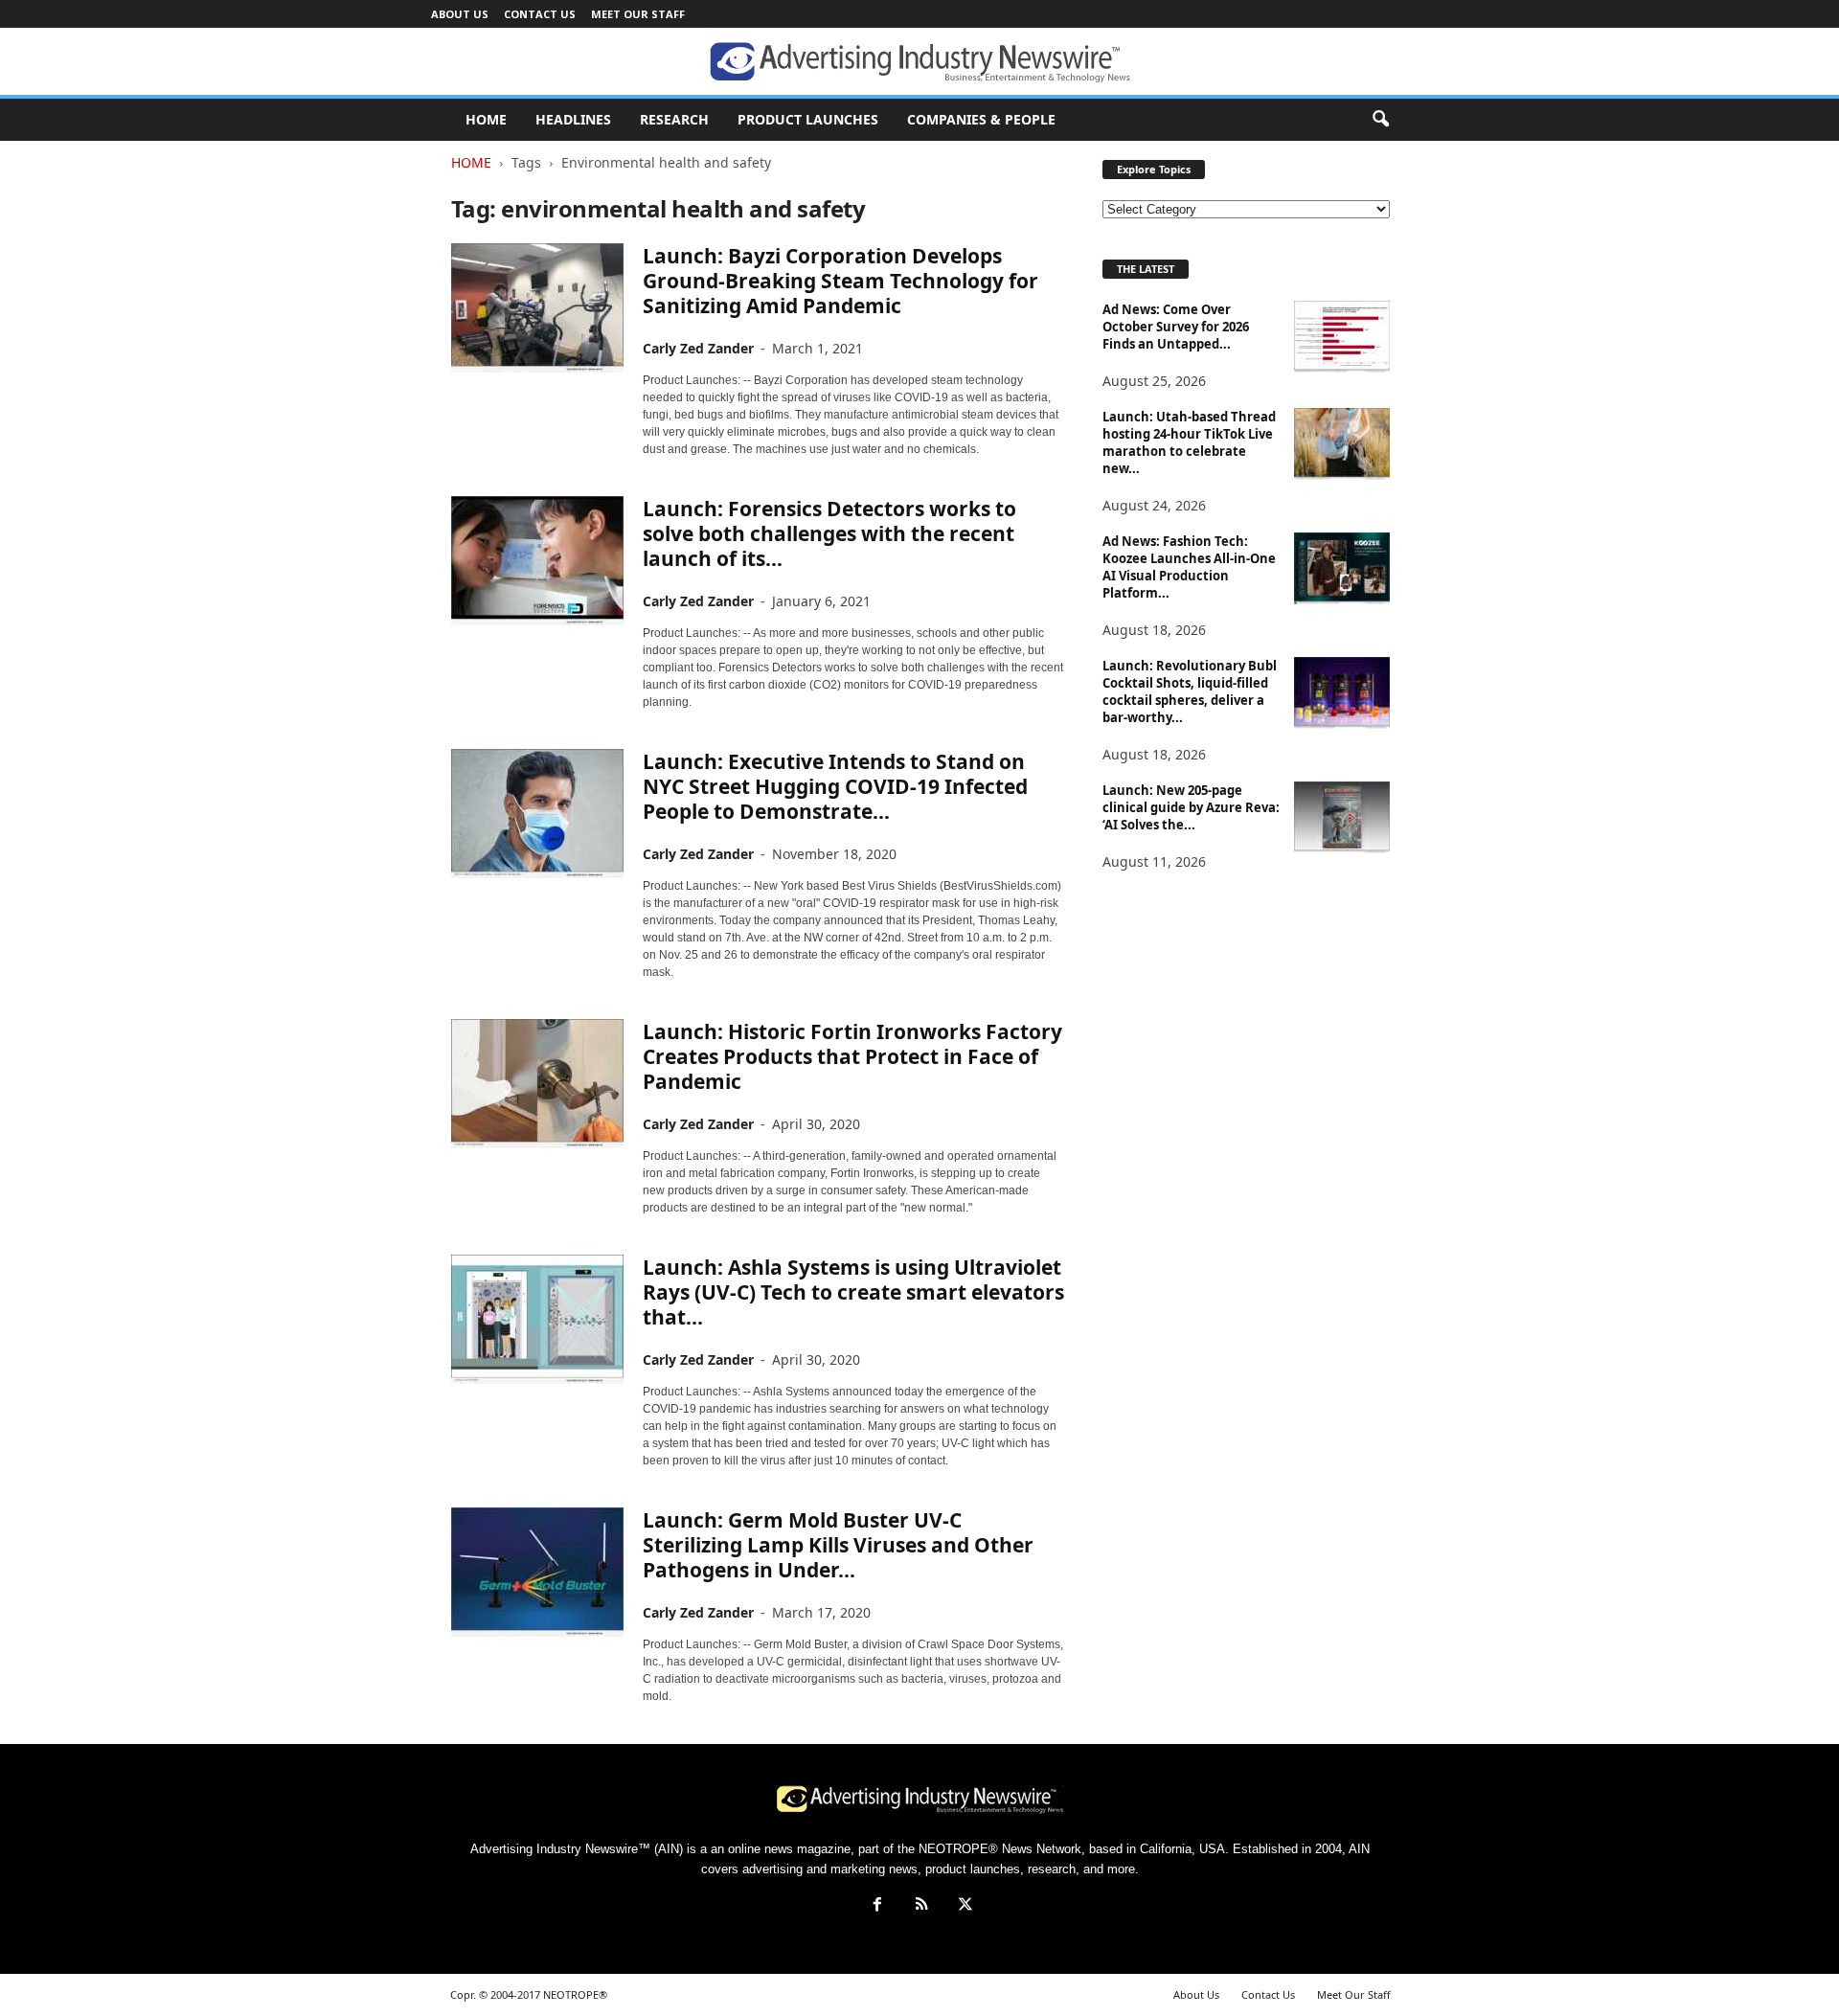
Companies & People (981, 119)
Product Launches (808, 119)
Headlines (573, 119)
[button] (1380, 120)
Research (674, 119)
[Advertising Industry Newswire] (919, 62)
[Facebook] (877, 1906)
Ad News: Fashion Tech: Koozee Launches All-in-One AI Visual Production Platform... (1189, 567)
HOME (486, 119)
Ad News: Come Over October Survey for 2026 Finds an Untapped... (1176, 327)
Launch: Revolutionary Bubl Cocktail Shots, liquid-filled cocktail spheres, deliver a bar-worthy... (1190, 691)
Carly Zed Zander (698, 348)
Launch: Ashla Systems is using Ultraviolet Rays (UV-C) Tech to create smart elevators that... (853, 1292)
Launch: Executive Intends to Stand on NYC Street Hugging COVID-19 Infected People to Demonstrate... (835, 786)
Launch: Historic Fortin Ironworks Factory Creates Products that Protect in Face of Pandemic (852, 1056)
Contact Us (540, 14)
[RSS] (921, 1906)
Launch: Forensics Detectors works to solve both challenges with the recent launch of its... (829, 533)
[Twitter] (964, 1906)
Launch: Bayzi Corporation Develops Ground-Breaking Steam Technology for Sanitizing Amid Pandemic (840, 281)
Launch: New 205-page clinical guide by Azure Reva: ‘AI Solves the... (1191, 807)
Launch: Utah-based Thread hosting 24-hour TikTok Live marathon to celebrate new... (1189, 442)
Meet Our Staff (638, 14)
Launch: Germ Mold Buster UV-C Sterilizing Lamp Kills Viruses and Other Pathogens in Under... (838, 1545)
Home (471, 162)
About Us (460, 14)
